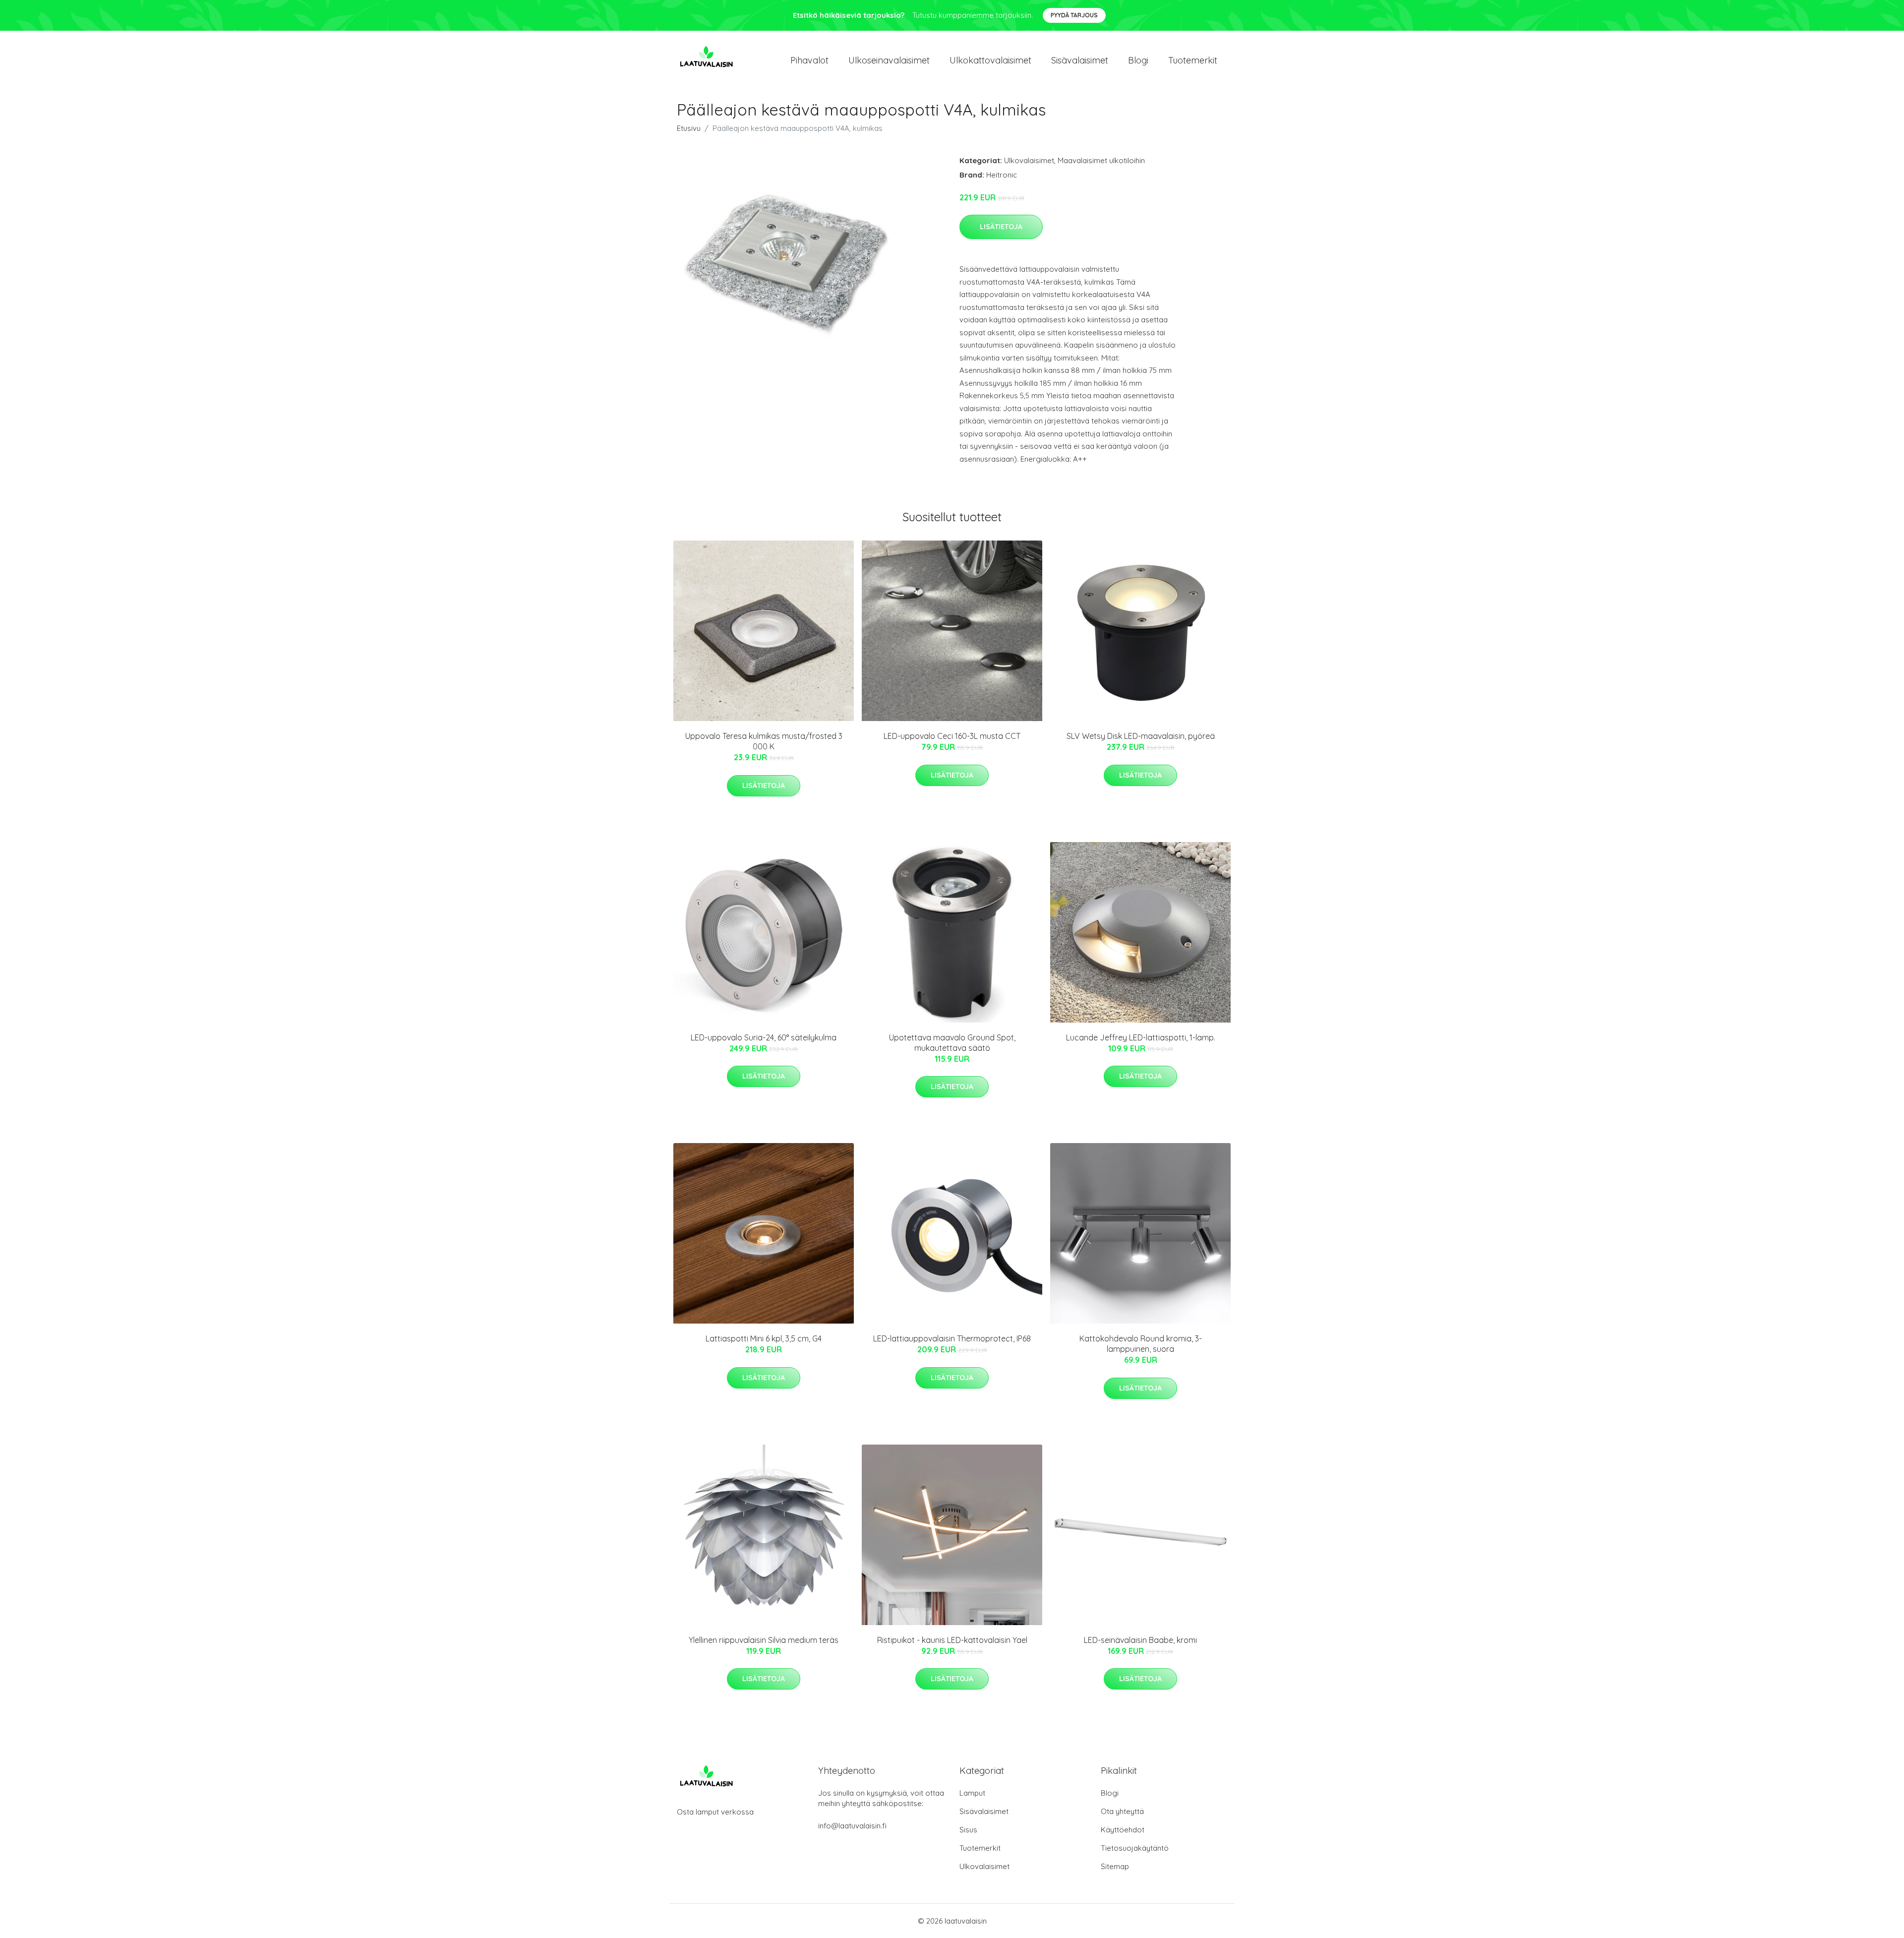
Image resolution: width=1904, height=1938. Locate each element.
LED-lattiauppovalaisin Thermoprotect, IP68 (952, 1338)
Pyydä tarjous (1074, 15)
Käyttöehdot (1123, 1830)
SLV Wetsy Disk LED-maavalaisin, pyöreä (1141, 736)
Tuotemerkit (1193, 60)
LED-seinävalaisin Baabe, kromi (1140, 1640)
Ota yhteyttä (1122, 1811)
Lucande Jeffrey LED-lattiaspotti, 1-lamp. (1141, 1037)
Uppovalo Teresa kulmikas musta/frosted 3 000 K (764, 741)
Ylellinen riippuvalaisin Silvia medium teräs (764, 1640)
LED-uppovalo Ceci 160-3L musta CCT (952, 736)
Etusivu (689, 128)
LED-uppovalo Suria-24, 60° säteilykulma (764, 1037)
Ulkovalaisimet (1029, 160)
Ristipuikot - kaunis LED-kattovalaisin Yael (952, 1640)
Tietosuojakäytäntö (1135, 1848)
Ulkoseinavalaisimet (889, 60)
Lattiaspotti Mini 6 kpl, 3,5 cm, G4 (764, 1338)
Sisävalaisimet (1080, 60)
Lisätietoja (1001, 227)
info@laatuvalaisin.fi (852, 1826)
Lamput (972, 1793)
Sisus (968, 1830)
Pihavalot (809, 60)
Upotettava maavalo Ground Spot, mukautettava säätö (952, 1043)
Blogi (1138, 60)
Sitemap (1115, 1866)
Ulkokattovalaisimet (990, 60)
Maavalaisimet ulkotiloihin (1101, 160)
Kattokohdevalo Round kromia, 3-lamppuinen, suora (1141, 1344)
